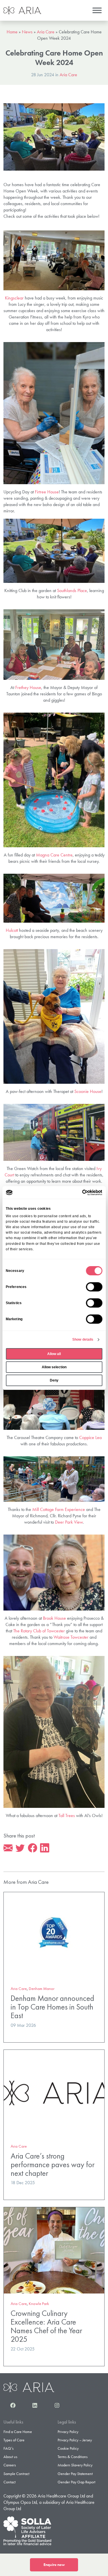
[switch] (94, 1287)
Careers (10, 2465)
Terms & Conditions (73, 2457)
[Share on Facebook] (33, 1848)
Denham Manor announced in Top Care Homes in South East (52, 2007)
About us (10, 2457)
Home (12, 32)
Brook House (54, 1618)
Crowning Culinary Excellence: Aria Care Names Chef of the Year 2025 (46, 2326)
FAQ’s (8, 2448)
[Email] (8, 1848)
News (27, 32)
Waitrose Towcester (71, 1637)
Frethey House (28, 687)
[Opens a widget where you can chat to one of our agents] (86, 2543)
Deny (54, 1380)
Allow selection (54, 1367)
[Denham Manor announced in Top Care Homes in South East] (54, 1935)
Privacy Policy (68, 2432)
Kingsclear (14, 298)
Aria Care (46, 32)
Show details (83, 1339)
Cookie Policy (68, 2448)
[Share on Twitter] (20, 1848)
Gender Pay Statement (75, 2474)
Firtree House (47, 492)
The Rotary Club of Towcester (39, 1631)
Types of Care (14, 2440)
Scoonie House (88, 1091)
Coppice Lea (90, 1437)
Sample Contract (16, 2474)
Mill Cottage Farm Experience (59, 1509)
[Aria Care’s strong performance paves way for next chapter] (54, 2092)
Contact (10, 2482)
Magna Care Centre (54, 855)
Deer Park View (69, 1522)
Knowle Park (39, 2304)
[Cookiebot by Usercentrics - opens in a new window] (78, 1192)
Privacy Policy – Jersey (75, 2440)
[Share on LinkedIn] (45, 1848)
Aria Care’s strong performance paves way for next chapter (53, 2164)
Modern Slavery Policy (75, 2465)
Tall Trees (67, 1815)
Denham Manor (42, 1989)
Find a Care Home (18, 2432)
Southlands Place (72, 590)
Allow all (54, 1354)
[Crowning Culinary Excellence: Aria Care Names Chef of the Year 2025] (54, 2250)
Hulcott (12, 930)
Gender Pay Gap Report (76, 2482)
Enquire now (54, 2565)
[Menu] (97, 10)
